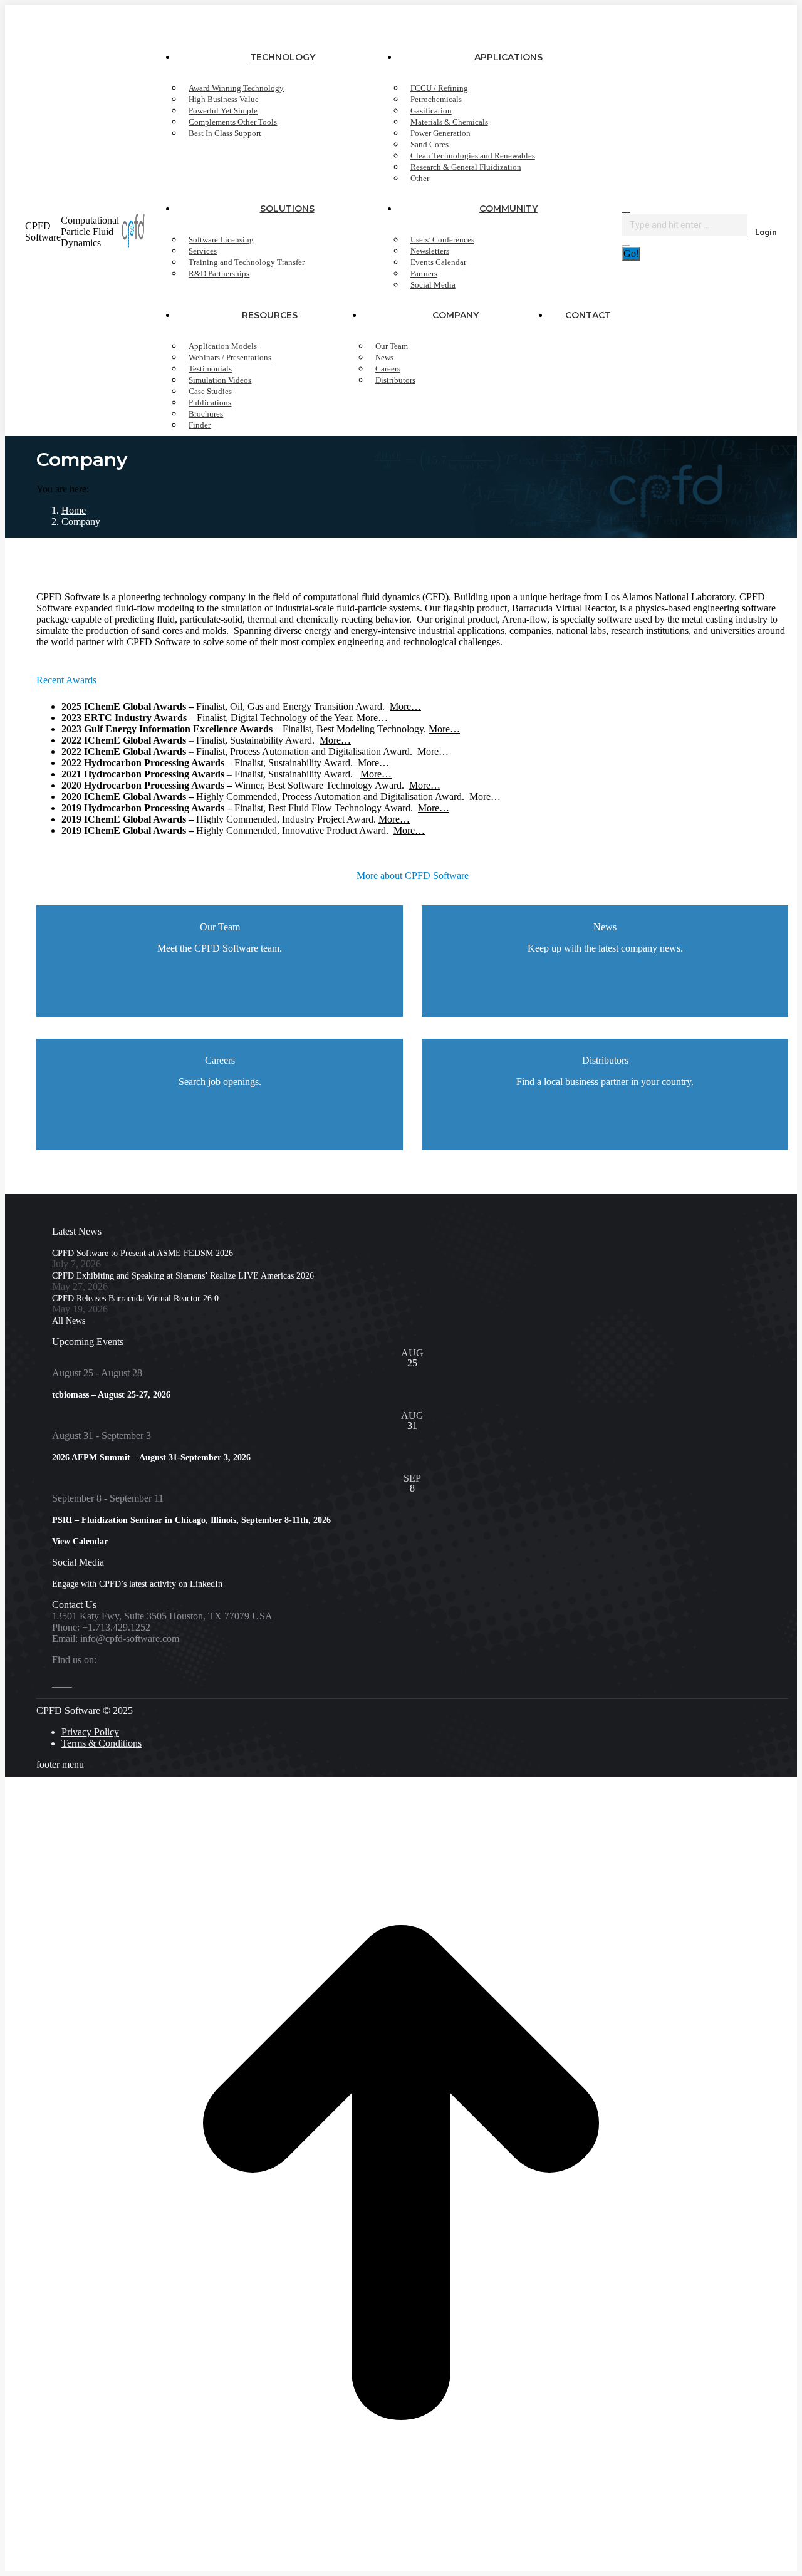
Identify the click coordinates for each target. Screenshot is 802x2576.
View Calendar (80, 1541)
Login (766, 232)
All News (69, 1321)
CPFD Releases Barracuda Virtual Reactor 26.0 (135, 1298)
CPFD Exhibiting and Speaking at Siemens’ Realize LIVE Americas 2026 (183, 1276)
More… (405, 706)
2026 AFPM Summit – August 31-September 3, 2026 (151, 1457)
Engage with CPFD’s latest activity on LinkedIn (137, 1584)
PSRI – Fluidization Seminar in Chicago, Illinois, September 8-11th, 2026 (191, 1520)
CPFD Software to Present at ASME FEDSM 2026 (143, 1253)
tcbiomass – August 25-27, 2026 (111, 1395)
